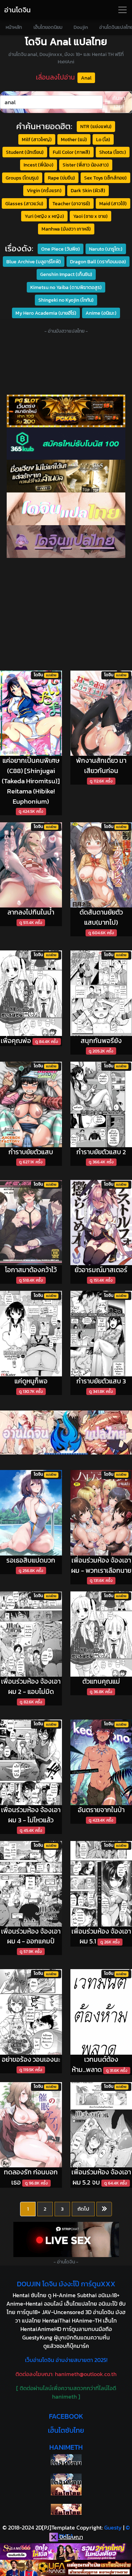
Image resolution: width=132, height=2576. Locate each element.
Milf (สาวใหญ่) (37, 139)
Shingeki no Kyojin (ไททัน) (66, 300)
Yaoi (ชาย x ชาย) (90, 216)
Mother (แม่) (74, 139)
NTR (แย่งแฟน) (96, 126)
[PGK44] (66, 411)
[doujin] (66, 509)
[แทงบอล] (66, 476)
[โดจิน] (66, 542)
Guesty (113, 2527)
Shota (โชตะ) (113, 152)
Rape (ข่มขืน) (61, 178)
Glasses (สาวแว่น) (24, 203)
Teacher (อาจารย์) (71, 203)
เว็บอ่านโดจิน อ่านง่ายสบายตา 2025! (66, 2360)
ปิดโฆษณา (71, 2537)
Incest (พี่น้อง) (39, 165)
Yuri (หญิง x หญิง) (44, 216)
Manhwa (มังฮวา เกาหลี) (66, 229)
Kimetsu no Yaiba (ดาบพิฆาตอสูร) (66, 287)
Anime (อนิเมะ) (101, 313)
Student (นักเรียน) (25, 152)
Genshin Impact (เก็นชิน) (66, 274)
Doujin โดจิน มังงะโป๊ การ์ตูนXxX (66, 2284)
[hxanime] (66, 2509)
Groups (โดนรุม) (22, 178)
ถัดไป (83, 2209)
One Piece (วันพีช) (61, 249)
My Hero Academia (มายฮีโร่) (46, 313)
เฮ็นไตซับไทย (66, 2430)
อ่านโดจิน (17, 10)
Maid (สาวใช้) (113, 203)
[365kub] (66, 444)
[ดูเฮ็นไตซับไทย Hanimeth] (66, 2490)
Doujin (81, 27)
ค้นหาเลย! (119, 102)
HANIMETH (66, 2447)
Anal (86, 78)
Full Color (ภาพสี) (71, 152)
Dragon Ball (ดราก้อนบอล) (98, 262)
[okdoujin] (66, 2460)
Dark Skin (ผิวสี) (88, 190)
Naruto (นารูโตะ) (106, 249)
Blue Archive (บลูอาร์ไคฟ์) (34, 262)
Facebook (66, 2416)
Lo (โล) (103, 139)
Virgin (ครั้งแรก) (44, 190)
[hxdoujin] (66, 2479)
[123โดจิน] (66, 1432)
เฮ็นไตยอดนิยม (48, 27)
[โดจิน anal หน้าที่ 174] (104, 2209)
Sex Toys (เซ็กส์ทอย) (105, 178)
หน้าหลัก (14, 27)
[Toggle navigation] (122, 10)
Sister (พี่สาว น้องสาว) (86, 165)
